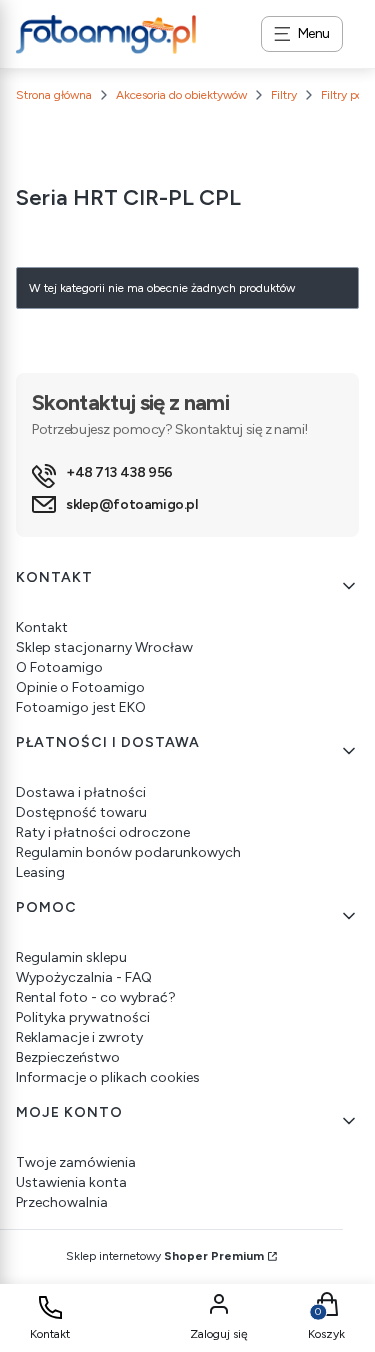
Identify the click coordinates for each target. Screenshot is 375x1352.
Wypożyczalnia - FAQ (84, 977)
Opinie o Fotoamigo (80, 687)
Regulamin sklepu (71, 957)
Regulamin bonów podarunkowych (128, 852)
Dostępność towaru (81, 812)
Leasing (40, 872)
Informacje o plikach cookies (108, 1077)
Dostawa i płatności (81, 792)
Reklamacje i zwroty (79, 1037)
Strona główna (54, 95)
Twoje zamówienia (76, 1162)
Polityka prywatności (83, 1017)
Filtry (284, 95)
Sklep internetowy (165, 1256)
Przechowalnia (62, 1202)
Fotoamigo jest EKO (81, 707)
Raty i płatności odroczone (103, 832)
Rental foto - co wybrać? (96, 997)
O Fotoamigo (59, 667)
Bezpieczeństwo (68, 1057)
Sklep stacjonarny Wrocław (104, 647)
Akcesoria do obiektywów (181, 95)
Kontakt (42, 627)
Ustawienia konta (71, 1182)
